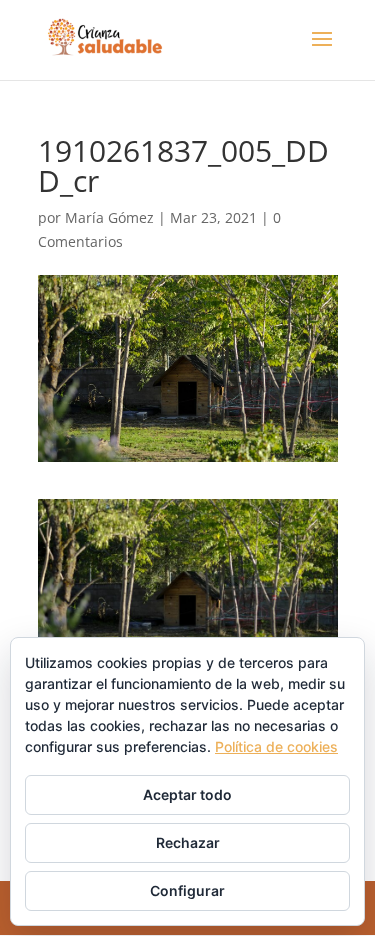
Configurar (187, 890)
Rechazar (188, 842)
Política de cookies (276, 746)
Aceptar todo (187, 794)
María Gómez (109, 217)
